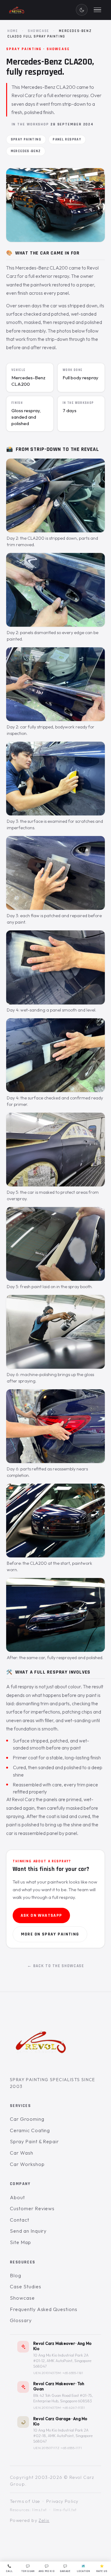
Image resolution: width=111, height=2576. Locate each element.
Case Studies (26, 2287)
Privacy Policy (62, 2501)
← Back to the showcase (56, 1966)
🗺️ (84, 2569)
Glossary (21, 2320)
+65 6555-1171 (71, 2448)
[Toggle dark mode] (82, 10)
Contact (20, 2220)
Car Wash (22, 2153)
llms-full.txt (65, 2510)
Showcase (39, 31)
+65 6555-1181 (73, 2373)
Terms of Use (25, 2501)
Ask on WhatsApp (41, 1915)
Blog (16, 2275)
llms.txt (39, 2510)
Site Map (21, 2242)
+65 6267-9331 (74, 2408)
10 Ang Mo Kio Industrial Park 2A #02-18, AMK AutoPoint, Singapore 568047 (63, 2436)
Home (13, 31)
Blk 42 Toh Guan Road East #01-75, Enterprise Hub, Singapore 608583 (63, 2398)
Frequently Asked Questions (44, 2309)
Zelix (44, 2520)
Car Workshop (27, 2164)
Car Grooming (27, 2119)
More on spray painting (50, 1934)
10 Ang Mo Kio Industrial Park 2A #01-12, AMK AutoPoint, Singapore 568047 (62, 2361)
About (17, 2197)
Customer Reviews (32, 2208)
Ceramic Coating (30, 2130)
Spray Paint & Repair (34, 2141)
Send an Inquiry (28, 2231)
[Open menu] (97, 10)
